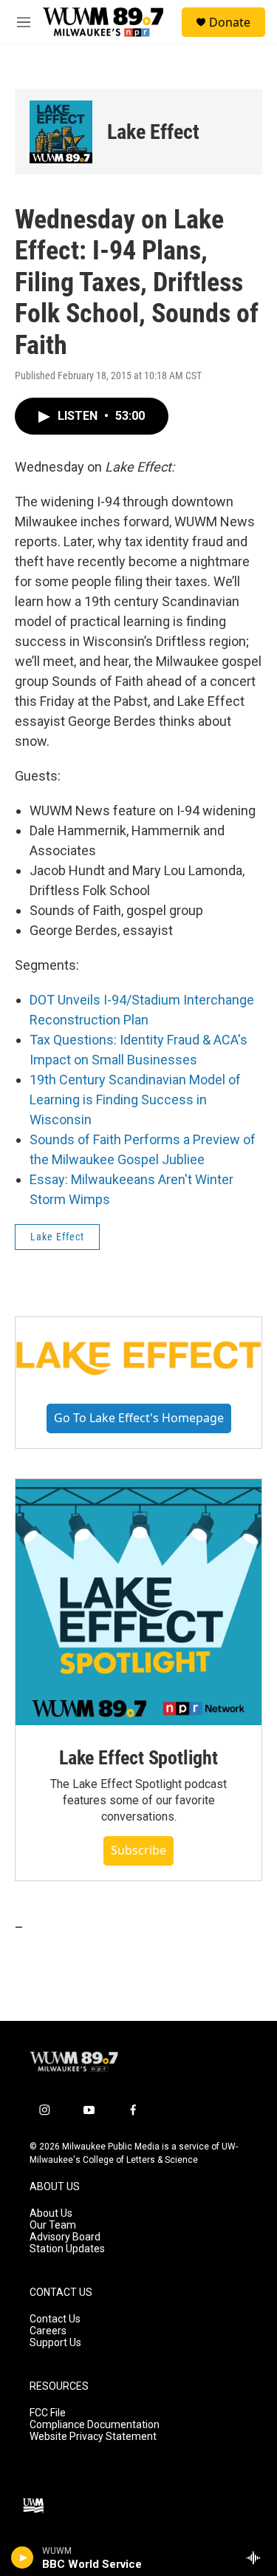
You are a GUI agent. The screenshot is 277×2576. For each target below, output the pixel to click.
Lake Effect (153, 132)
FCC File (48, 2413)
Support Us (55, 2343)
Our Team (53, 2225)
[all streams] (257, 2558)
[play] (23, 2558)
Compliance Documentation (95, 2425)
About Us (51, 2213)
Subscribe (138, 1850)
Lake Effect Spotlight (138, 1758)
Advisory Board (65, 2237)
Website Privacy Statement (93, 2437)
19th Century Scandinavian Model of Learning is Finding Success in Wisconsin (135, 1100)
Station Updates (67, 2249)
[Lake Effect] (61, 132)
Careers (48, 2331)
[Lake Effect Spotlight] (138, 1602)
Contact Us (55, 2319)
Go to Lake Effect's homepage (139, 1418)
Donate (230, 22)
